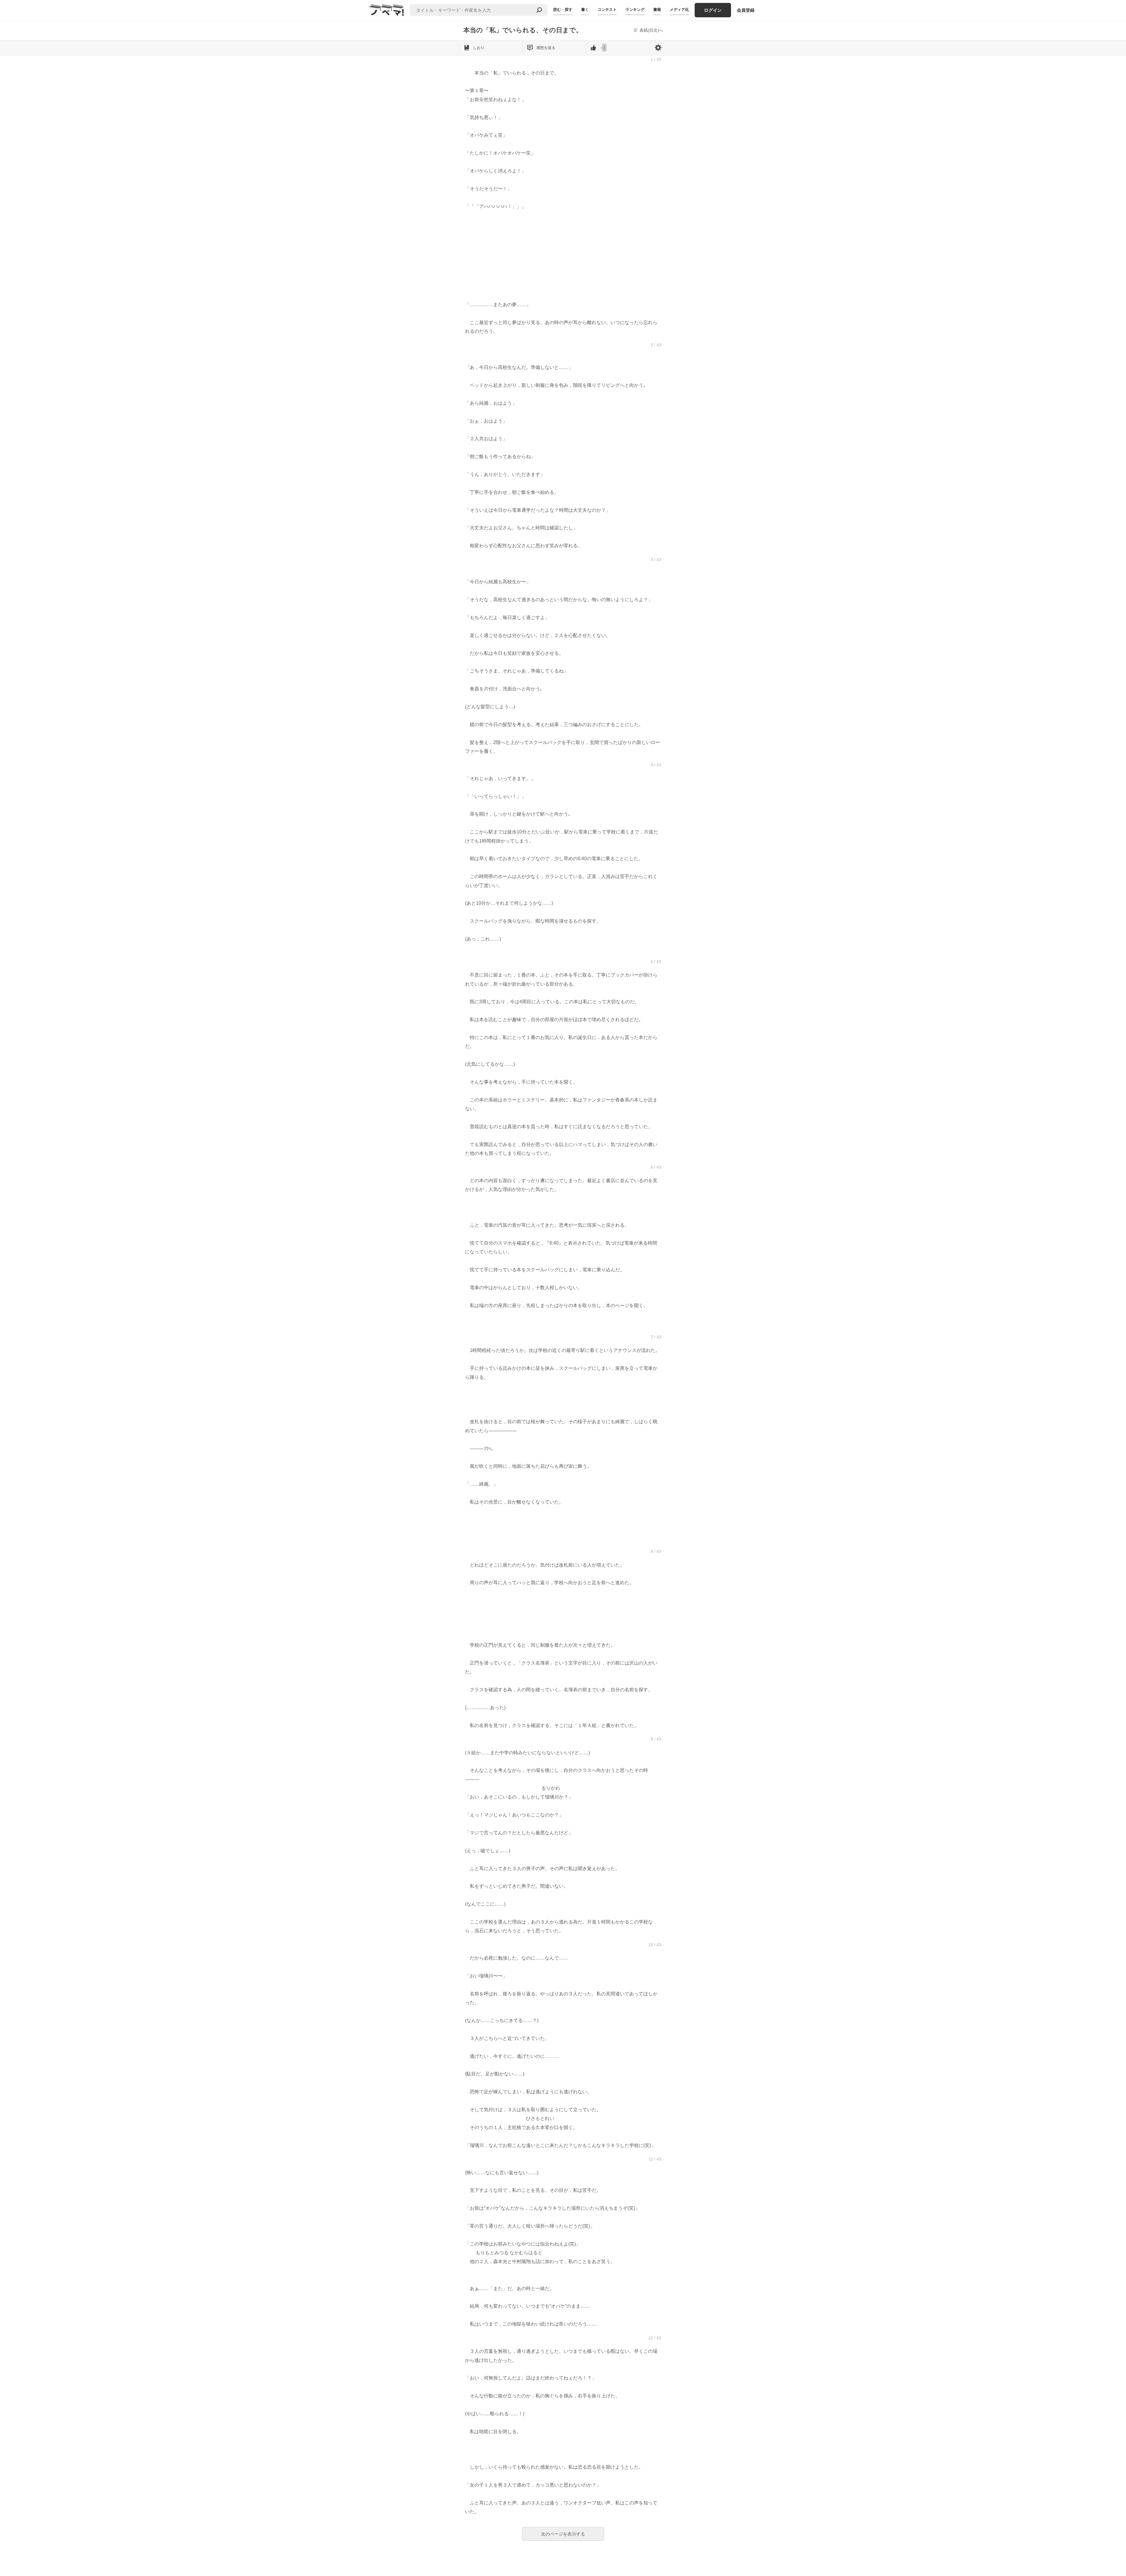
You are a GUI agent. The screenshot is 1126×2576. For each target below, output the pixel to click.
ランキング (635, 10)
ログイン (713, 10)
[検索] (539, 10)
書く (585, 10)
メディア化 (679, 10)
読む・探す (563, 10)
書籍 (657, 10)
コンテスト (607, 10)
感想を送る (546, 48)
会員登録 (746, 10)
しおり (479, 48)
